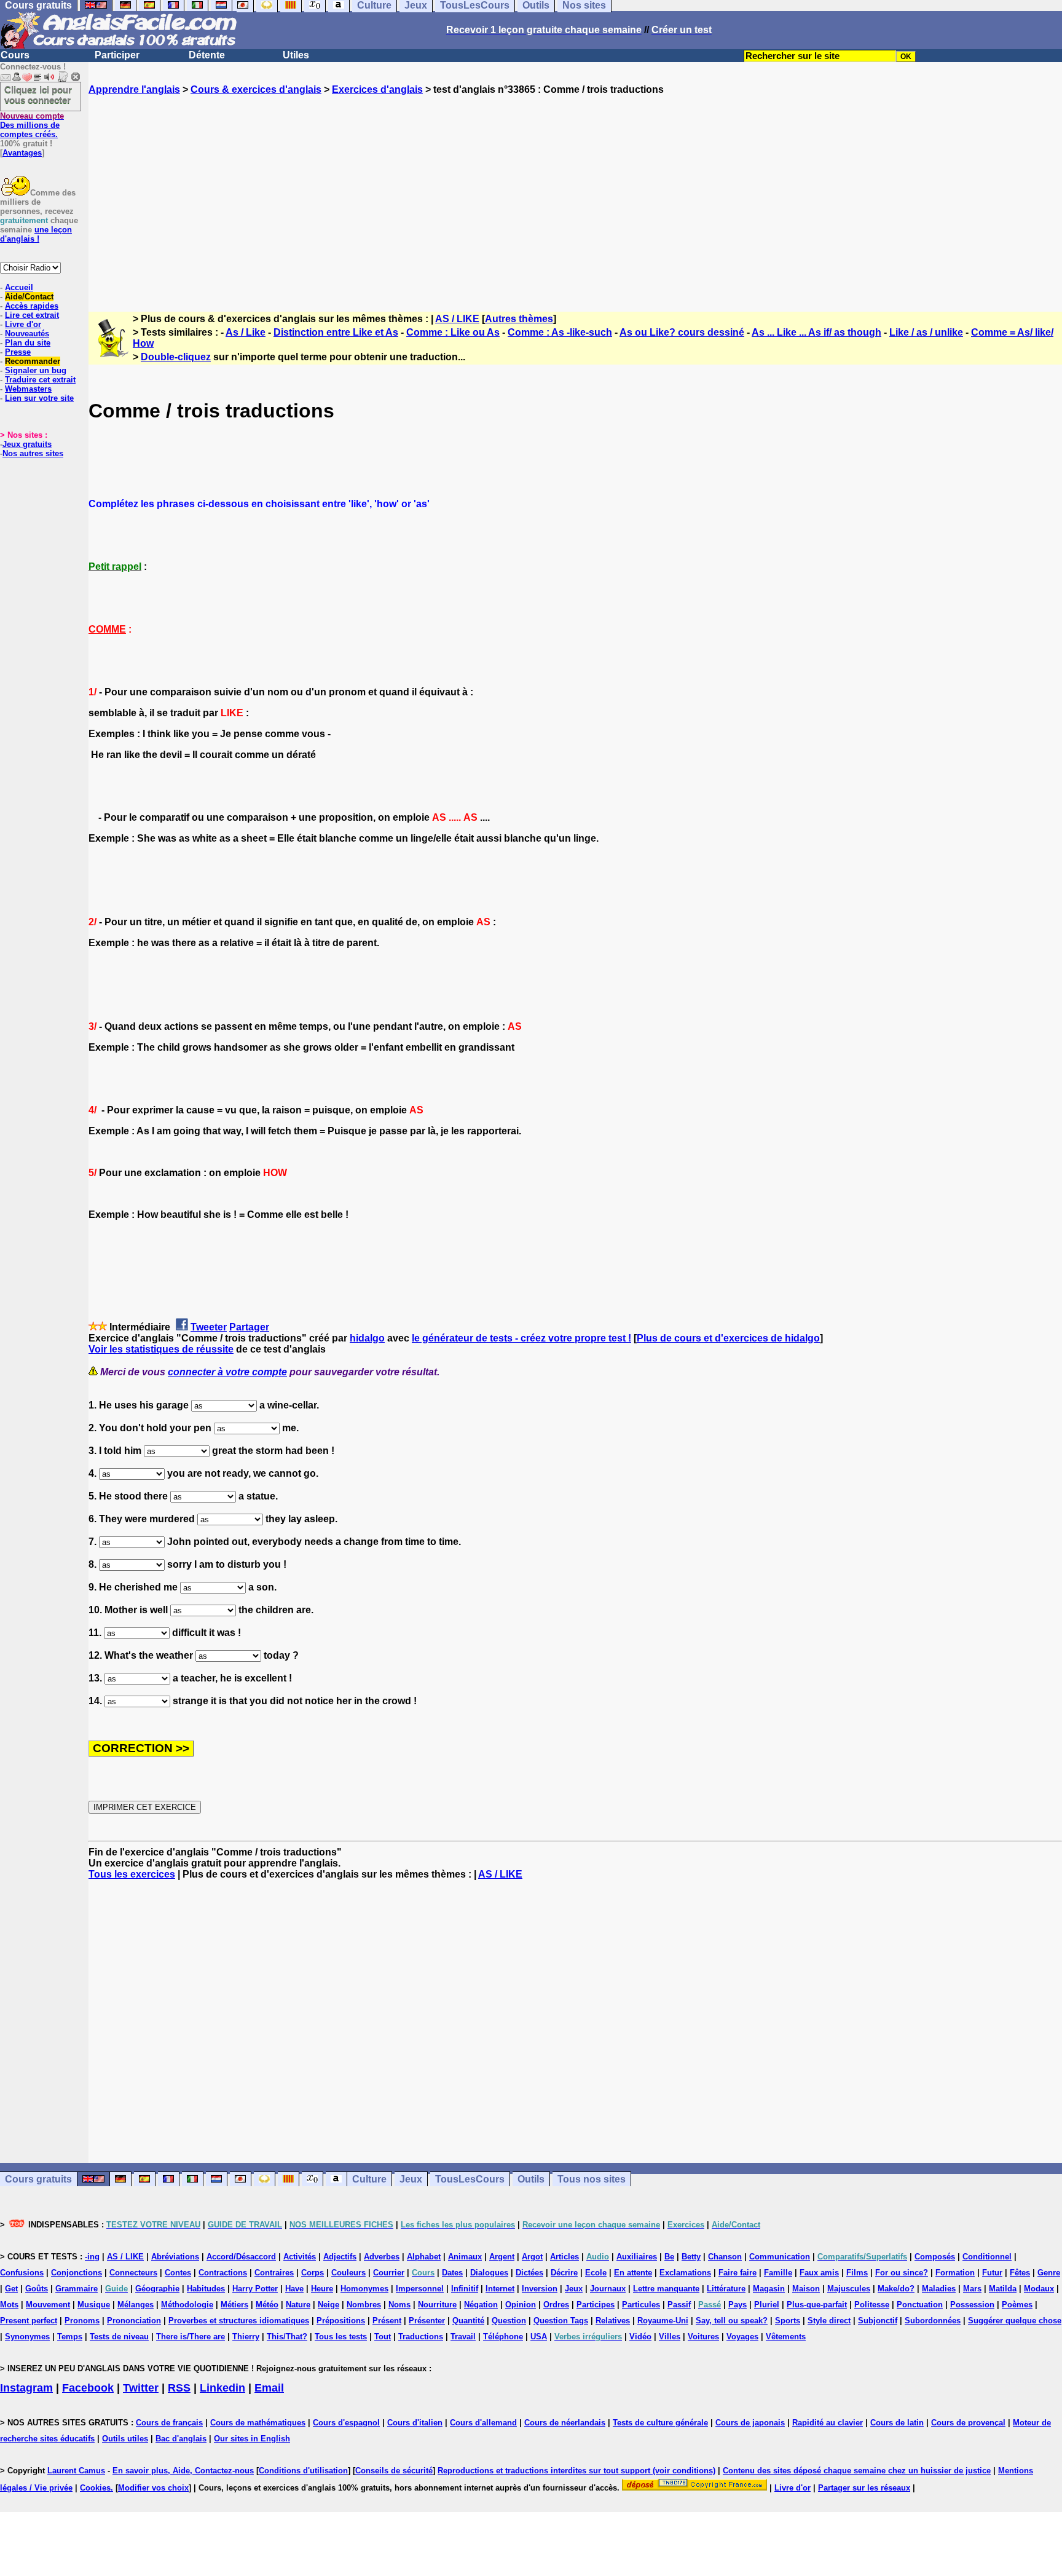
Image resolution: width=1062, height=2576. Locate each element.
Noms (399, 2305)
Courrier (389, 2273)
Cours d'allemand (483, 2423)
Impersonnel (420, 2289)
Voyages (742, 2337)
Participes (596, 2305)
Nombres (364, 2305)
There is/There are (191, 2337)
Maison (806, 2289)
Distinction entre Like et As (336, 332)
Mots (9, 2305)
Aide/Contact (29, 297)
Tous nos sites (592, 2179)
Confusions (22, 2273)
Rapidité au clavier (828, 2423)
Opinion (521, 2305)
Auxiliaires (637, 2257)
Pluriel (767, 2305)
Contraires (274, 2273)
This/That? (287, 2337)
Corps (313, 2273)
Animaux (465, 2257)
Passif (679, 2305)
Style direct (829, 2321)
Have (294, 2289)
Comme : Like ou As (453, 332)
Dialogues (489, 2273)
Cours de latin (897, 2423)
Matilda (1003, 2289)
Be (669, 2257)
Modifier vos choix (153, 2488)
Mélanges (136, 2305)
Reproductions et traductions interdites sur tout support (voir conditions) (576, 2471)
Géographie (157, 2289)
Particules (641, 2305)
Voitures (703, 2337)
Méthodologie (187, 2305)
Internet (500, 2289)
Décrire (564, 2273)
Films (857, 2273)
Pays (737, 2305)
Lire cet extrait (32, 315)
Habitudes (206, 2289)
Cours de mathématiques (258, 2423)
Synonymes (27, 2337)
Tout (383, 2337)
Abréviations (175, 2257)
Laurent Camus (76, 2471)
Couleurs (348, 2273)
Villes (670, 2337)
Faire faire (737, 2273)
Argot (532, 2257)
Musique (94, 2305)
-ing (92, 2257)
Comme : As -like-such (560, 332)
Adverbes (382, 2257)
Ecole (596, 2273)
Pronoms (82, 2321)
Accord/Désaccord (241, 2257)
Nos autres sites (33, 453)
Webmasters (28, 389)
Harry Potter (255, 2289)
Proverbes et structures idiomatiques (239, 2321)
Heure (322, 2289)
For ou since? (902, 2273)
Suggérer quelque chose (1015, 2321)
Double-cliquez (176, 357)
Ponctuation (920, 2305)
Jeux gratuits (27, 444)
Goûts (37, 2289)
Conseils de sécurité (394, 2471)
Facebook (88, 2388)
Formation (955, 2273)
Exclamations (685, 2273)
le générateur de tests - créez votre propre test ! (521, 1338)
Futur (992, 2273)
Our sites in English (252, 2439)
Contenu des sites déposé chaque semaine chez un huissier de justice (857, 2471)
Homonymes (364, 2289)
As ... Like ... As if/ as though (816, 332)
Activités (300, 2257)
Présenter (427, 2321)
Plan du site (28, 343)
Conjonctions (77, 2273)
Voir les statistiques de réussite (161, 1349)
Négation (481, 2305)
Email (269, 2388)
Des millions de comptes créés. (32, 125)
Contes (178, 2273)
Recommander (33, 361)
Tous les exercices (132, 1874)
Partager (249, 1327)
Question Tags (561, 2321)
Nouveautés (27, 334)
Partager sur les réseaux (864, 2488)
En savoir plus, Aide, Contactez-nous (183, 2471)
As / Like (246, 332)
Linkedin (222, 2388)
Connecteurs (133, 2273)
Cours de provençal (968, 2423)
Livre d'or (23, 324)
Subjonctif (878, 2321)
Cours (15, 55)
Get (11, 2289)
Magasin (769, 2289)
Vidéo (640, 2337)
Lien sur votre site (39, 398)
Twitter (141, 2388)
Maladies (939, 2289)
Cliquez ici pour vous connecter (38, 95)
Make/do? (896, 2289)
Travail (463, 2337)
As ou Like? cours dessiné (682, 332)
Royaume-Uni (663, 2321)
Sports (788, 2321)
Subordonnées (933, 2321)
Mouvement (48, 2305)
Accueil (19, 287)
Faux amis (819, 2273)
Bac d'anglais (181, 2439)
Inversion (540, 2289)
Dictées (529, 2273)
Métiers (234, 2305)
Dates (452, 2273)
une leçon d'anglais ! (36, 234)
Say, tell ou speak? (732, 2321)
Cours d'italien (415, 2423)
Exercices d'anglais (377, 89)
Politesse (872, 2305)
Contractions (223, 2273)
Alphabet (424, 2257)
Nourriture (437, 2305)
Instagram (26, 2388)
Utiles (296, 55)
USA (539, 2337)
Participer (117, 55)
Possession (972, 2305)
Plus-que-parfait (817, 2305)
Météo (267, 2305)
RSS (179, 2388)
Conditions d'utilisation (303, 2471)
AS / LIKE (457, 319)
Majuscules (849, 2289)
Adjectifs (340, 2257)
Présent (387, 2321)
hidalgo (367, 1338)
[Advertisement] (575, 192)
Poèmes (1017, 2305)
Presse (18, 352)
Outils (531, 2179)
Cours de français (169, 2423)
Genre (1049, 2273)
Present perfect (29, 2321)
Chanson (725, 2257)
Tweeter (209, 1327)
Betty (691, 2257)
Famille (778, 2273)
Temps (70, 2337)
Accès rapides (32, 306)
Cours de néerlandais (565, 2423)
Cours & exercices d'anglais (256, 89)
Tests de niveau (119, 2337)
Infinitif (465, 2289)
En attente (633, 2273)
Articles (564, 2257)
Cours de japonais (750, 2423)
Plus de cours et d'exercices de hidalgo (728, 1338)
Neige (328, 2305)
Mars (972, 2289)
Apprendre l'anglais (134, 89)
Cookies (95, 2488)
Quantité (468, 2321)
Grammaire (77, 2289)
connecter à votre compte (227, 1372)
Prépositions (341, 2321)
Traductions (421, 2337)
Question (509, 2321)
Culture (369, 2179)
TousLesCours (470, 2179)
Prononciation (134, 2321)
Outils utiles (125, 2439)
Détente (207, 55)
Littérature (726, 2289)
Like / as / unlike (926, 332)
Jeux (411, 2179)
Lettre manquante (666, 2289)
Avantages (22, 153)
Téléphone (503, 2337)
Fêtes (1020, 2273)
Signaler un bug (36, 370)
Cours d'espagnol (346, 2423)
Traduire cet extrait (40, 380)
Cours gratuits (38, 2179)
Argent (502, 2257)
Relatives (613, 2321)
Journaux (608, 2289)
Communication (780, 2257)
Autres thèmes (519, 319)
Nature (298, 2305)
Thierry (246, 2337)
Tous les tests (341, 2337)
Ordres (556, 2305)
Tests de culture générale (660, 2423)
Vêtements (786, 2337)
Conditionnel (987, 2257)
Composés (935, 2257)
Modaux (1039, 2289)
